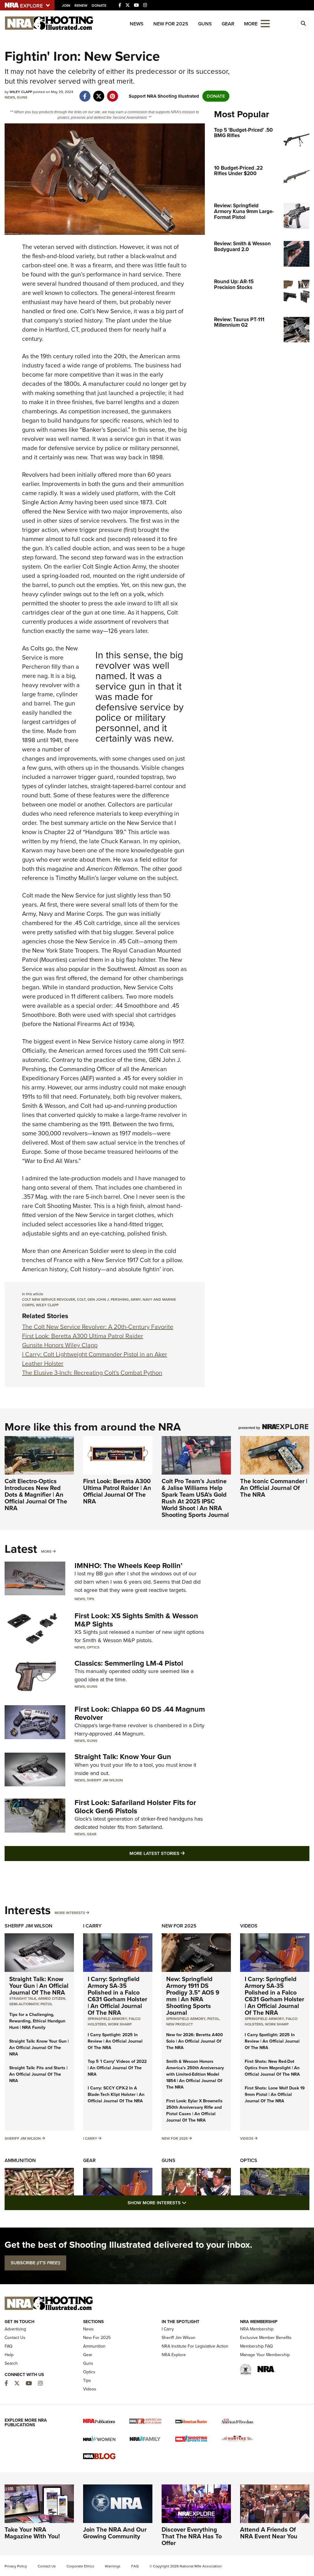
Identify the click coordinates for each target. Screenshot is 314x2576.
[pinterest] (112, 93)
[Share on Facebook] (85, 93)
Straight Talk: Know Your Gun (123, 1757)
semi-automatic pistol (31, 2004)
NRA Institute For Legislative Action (195, 2346)
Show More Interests (190, 2203)
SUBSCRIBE (35, 2263)
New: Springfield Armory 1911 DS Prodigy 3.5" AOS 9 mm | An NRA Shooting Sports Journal (193, 1996)
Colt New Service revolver (49, 1299)
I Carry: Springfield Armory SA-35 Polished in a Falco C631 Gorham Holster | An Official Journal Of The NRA (117, 1996)
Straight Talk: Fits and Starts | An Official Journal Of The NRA (38, 2074)
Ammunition (20, 2160)
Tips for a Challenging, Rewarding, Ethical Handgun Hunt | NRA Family (37, 2021)
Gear (228, 24)
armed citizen (52, 1999)
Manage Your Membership (265, 2355)
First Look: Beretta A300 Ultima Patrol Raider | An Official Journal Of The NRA (117, 1491)
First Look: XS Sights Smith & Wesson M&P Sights (136, 1620)
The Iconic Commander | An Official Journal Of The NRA (274, 1488)
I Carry (92, 1926)
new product (180, 2024)
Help (9, 2355)
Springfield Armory (107, 2019)
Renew (81, 6)
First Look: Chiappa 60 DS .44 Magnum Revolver (140, 1713)
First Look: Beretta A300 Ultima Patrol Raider (83, 1336)
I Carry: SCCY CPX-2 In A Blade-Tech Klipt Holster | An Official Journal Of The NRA (116, 2095)
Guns (205, 24)
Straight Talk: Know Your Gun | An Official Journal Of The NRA (39, 1986)
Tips (90, 1599)
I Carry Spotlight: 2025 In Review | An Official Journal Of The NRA (115, 2041)
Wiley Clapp (47, 1305)
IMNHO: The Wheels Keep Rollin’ (128, 1566)
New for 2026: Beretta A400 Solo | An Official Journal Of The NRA (195, 2041)
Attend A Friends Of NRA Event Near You (269, 2533)
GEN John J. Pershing (108, 1299)
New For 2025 (171, 24)
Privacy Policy (16, 2566)
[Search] (303, 24)
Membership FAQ (257, 2346)
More (46, 1551)
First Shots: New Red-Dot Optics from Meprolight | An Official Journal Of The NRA (272, 2068)
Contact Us (15, 2338)
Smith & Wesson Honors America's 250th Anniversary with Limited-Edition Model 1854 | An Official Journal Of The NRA (195, 2074)
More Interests (70, 1913)
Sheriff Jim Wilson (105, 1780)
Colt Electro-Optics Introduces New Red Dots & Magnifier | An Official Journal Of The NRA (36, 1495)
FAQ (9, 2346)
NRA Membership (257, 2329)
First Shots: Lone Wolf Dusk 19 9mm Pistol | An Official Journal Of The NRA (275, 2095)
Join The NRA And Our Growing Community (115, 2533)
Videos (249, 1926)
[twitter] (99, 93)
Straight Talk (23, 1999)
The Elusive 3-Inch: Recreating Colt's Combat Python (92, 1373)
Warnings (113, 2566)
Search (11, 2363)
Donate (99, 6)
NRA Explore (174, 2355)
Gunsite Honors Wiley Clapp (60, 1345)
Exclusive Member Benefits (266, 2338)
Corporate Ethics (80, 2566)
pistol (213, 2019)
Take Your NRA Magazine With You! (32, 2533)
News (137, 24)
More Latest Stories (182, 1853)
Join (66, 6)
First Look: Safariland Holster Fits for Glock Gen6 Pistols (135, 1807)
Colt (81, 1299)
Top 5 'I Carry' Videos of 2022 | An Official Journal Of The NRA (117, 2068)
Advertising (15, 2329)
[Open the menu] (265, 23)
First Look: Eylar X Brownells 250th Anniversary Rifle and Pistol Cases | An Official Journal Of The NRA (194, 2111)
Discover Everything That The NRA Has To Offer (192, 2536)
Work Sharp (120, 2024)
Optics (93, 1647)
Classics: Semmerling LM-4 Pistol (129, 1663)
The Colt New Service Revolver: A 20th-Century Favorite (98, 1327)
